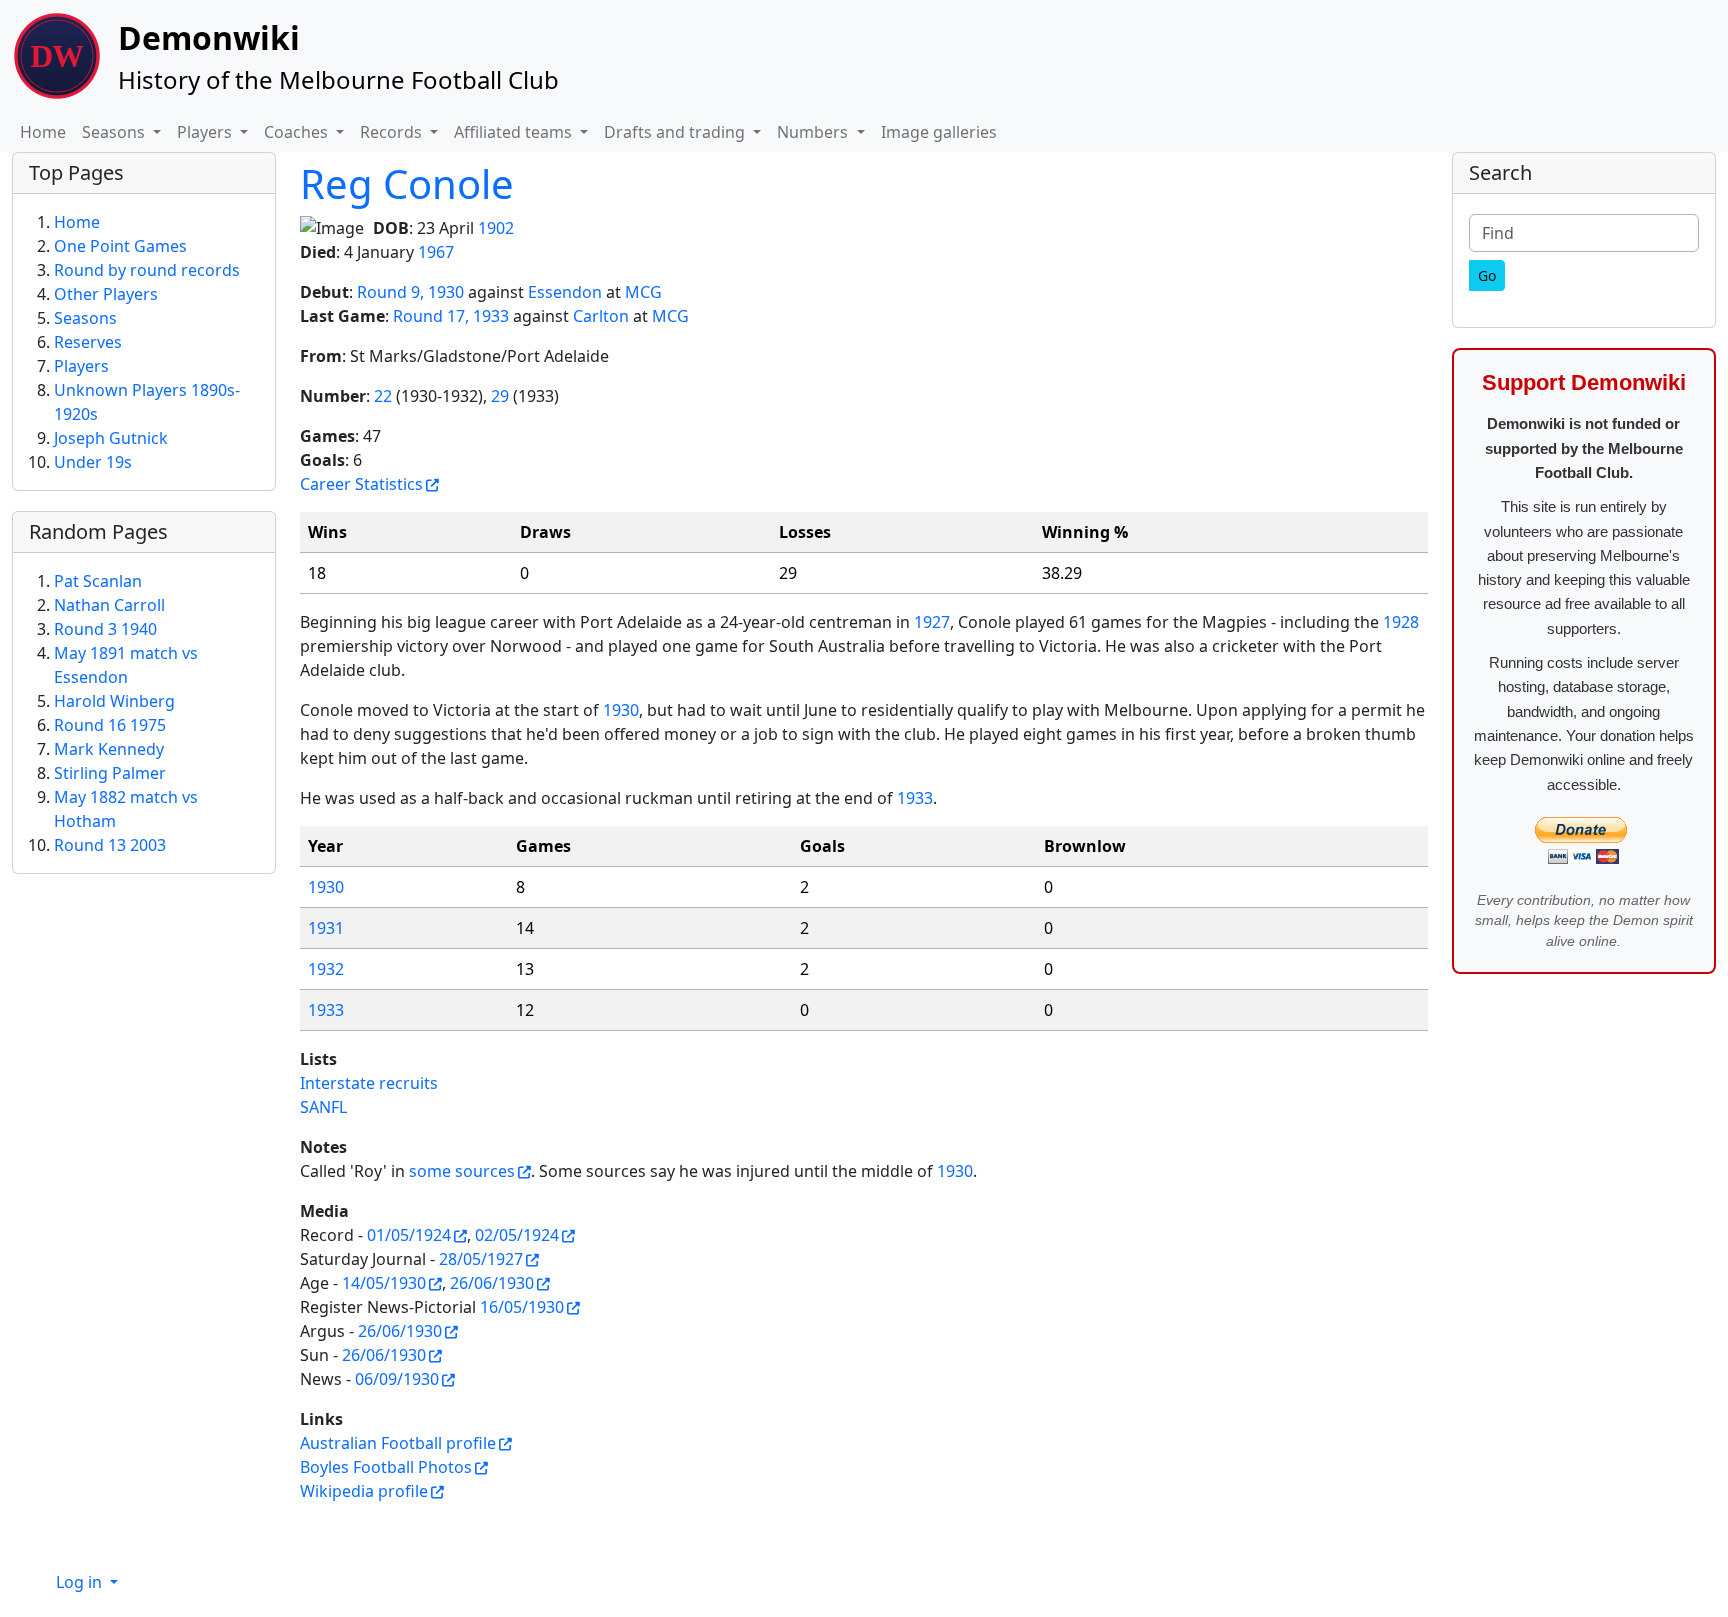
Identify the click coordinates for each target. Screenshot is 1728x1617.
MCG (643, 292)
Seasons (85, 318)
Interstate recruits (369, 1083)
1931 (326, 928)
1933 (915, 798)
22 (383, 396)
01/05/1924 (409, 1235)
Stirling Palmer (110, 773)
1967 (436, 252)
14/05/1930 (384, 1283)
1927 (932, 622)
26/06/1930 (492, 1283)
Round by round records (147, 270)
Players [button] (206, 132)
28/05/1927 (481, 1259)
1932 (326, 969)
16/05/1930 (522, 1307)
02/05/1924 (517, 1235)
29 (500, 396)
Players (81, 366)
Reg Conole (407, 183)
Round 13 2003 (110, 845)
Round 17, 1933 (451, 316)
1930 (621, 710)
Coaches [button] (298, 132)
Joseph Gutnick (111, 438)
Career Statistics (361, 484)
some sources (462, 1171)
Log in (81, 1582)
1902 (496, 228)
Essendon (565, 292)
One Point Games (120, 246)
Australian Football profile (398, 1443)
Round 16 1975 (110, 725)
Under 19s (93, 462)
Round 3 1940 (105, 629)
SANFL (323, 1107)
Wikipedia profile (364, 1491)
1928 (1401, 622)
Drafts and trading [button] (676, 132)
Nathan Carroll (109, 605)
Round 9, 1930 (410, 292)
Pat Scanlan (98, 581)
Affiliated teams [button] (515, 132)
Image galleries (939, 132)
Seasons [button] (115, 132)
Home (43, 132)
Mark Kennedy (109, 749)
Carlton (601, 316)
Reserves (88, 342)
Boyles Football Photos (386, 1467)
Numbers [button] (814, 132)
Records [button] (393, 132)
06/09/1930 (397, 1379)
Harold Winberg (114, 701)
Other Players (106, 294)
